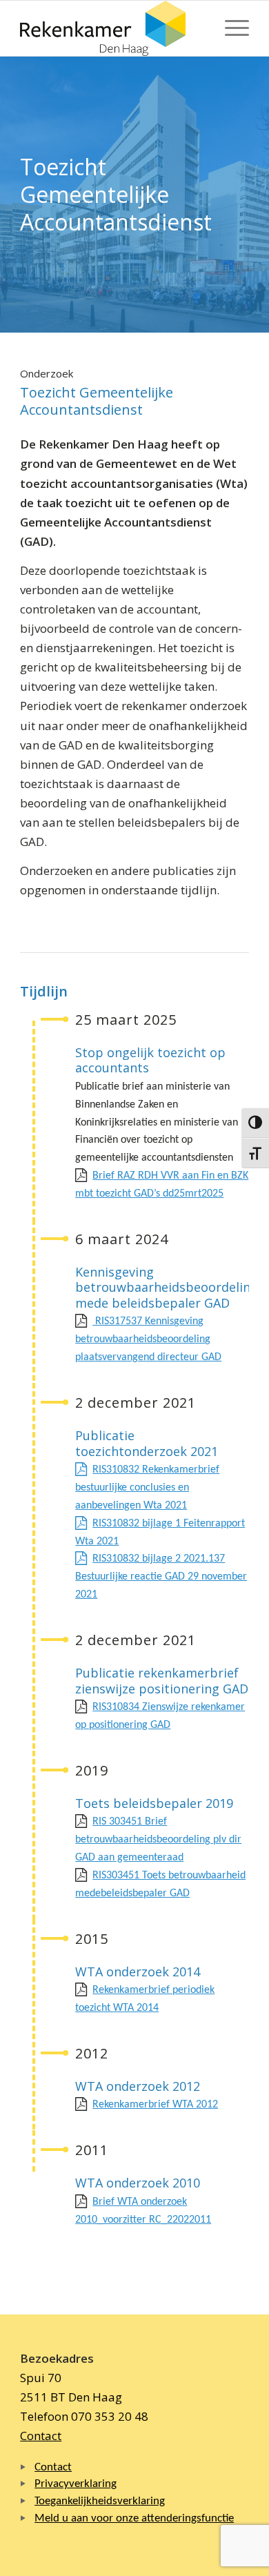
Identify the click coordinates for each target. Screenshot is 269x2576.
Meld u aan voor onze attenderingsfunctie (134, 2518)
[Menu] (230, 28)
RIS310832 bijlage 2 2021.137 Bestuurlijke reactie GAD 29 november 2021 (161, 1577)
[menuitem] (230, 28)
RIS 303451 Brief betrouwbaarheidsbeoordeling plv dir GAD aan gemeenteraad (158, 1840)
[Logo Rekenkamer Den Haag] (111, 28)
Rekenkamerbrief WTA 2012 (155, 2105)
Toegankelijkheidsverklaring (100, 2501)
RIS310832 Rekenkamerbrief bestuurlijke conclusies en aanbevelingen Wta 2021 (147, 1488)
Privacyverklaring (76, 2484)
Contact (41, 2436)
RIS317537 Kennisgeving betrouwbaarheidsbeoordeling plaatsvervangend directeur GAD (148, 1339)
